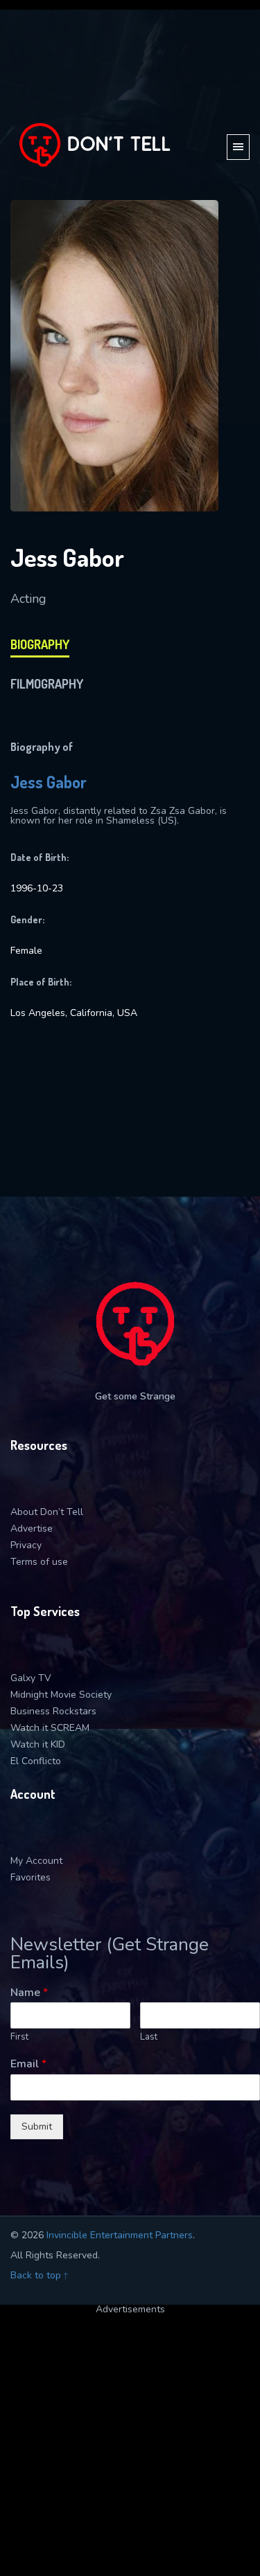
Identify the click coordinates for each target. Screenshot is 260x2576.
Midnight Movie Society (61, 1695)
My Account (36, 1861)
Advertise (32, 1529)
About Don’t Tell (47, 1512)
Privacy (26, 1545)
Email (28, 2064)
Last (149, 2037)
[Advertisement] (130, 2444)
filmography (47, 684)
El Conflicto (36, 1761)
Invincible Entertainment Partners (120, 2235)
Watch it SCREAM (50, 1728)
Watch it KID (38, 1744)
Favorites (31, 1877)
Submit (37, 2126)
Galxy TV (31, 1678)
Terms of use (39, 1562)
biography (40, 644)
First (19, 2037)
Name (29, 1993)
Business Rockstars (53, 1711)
